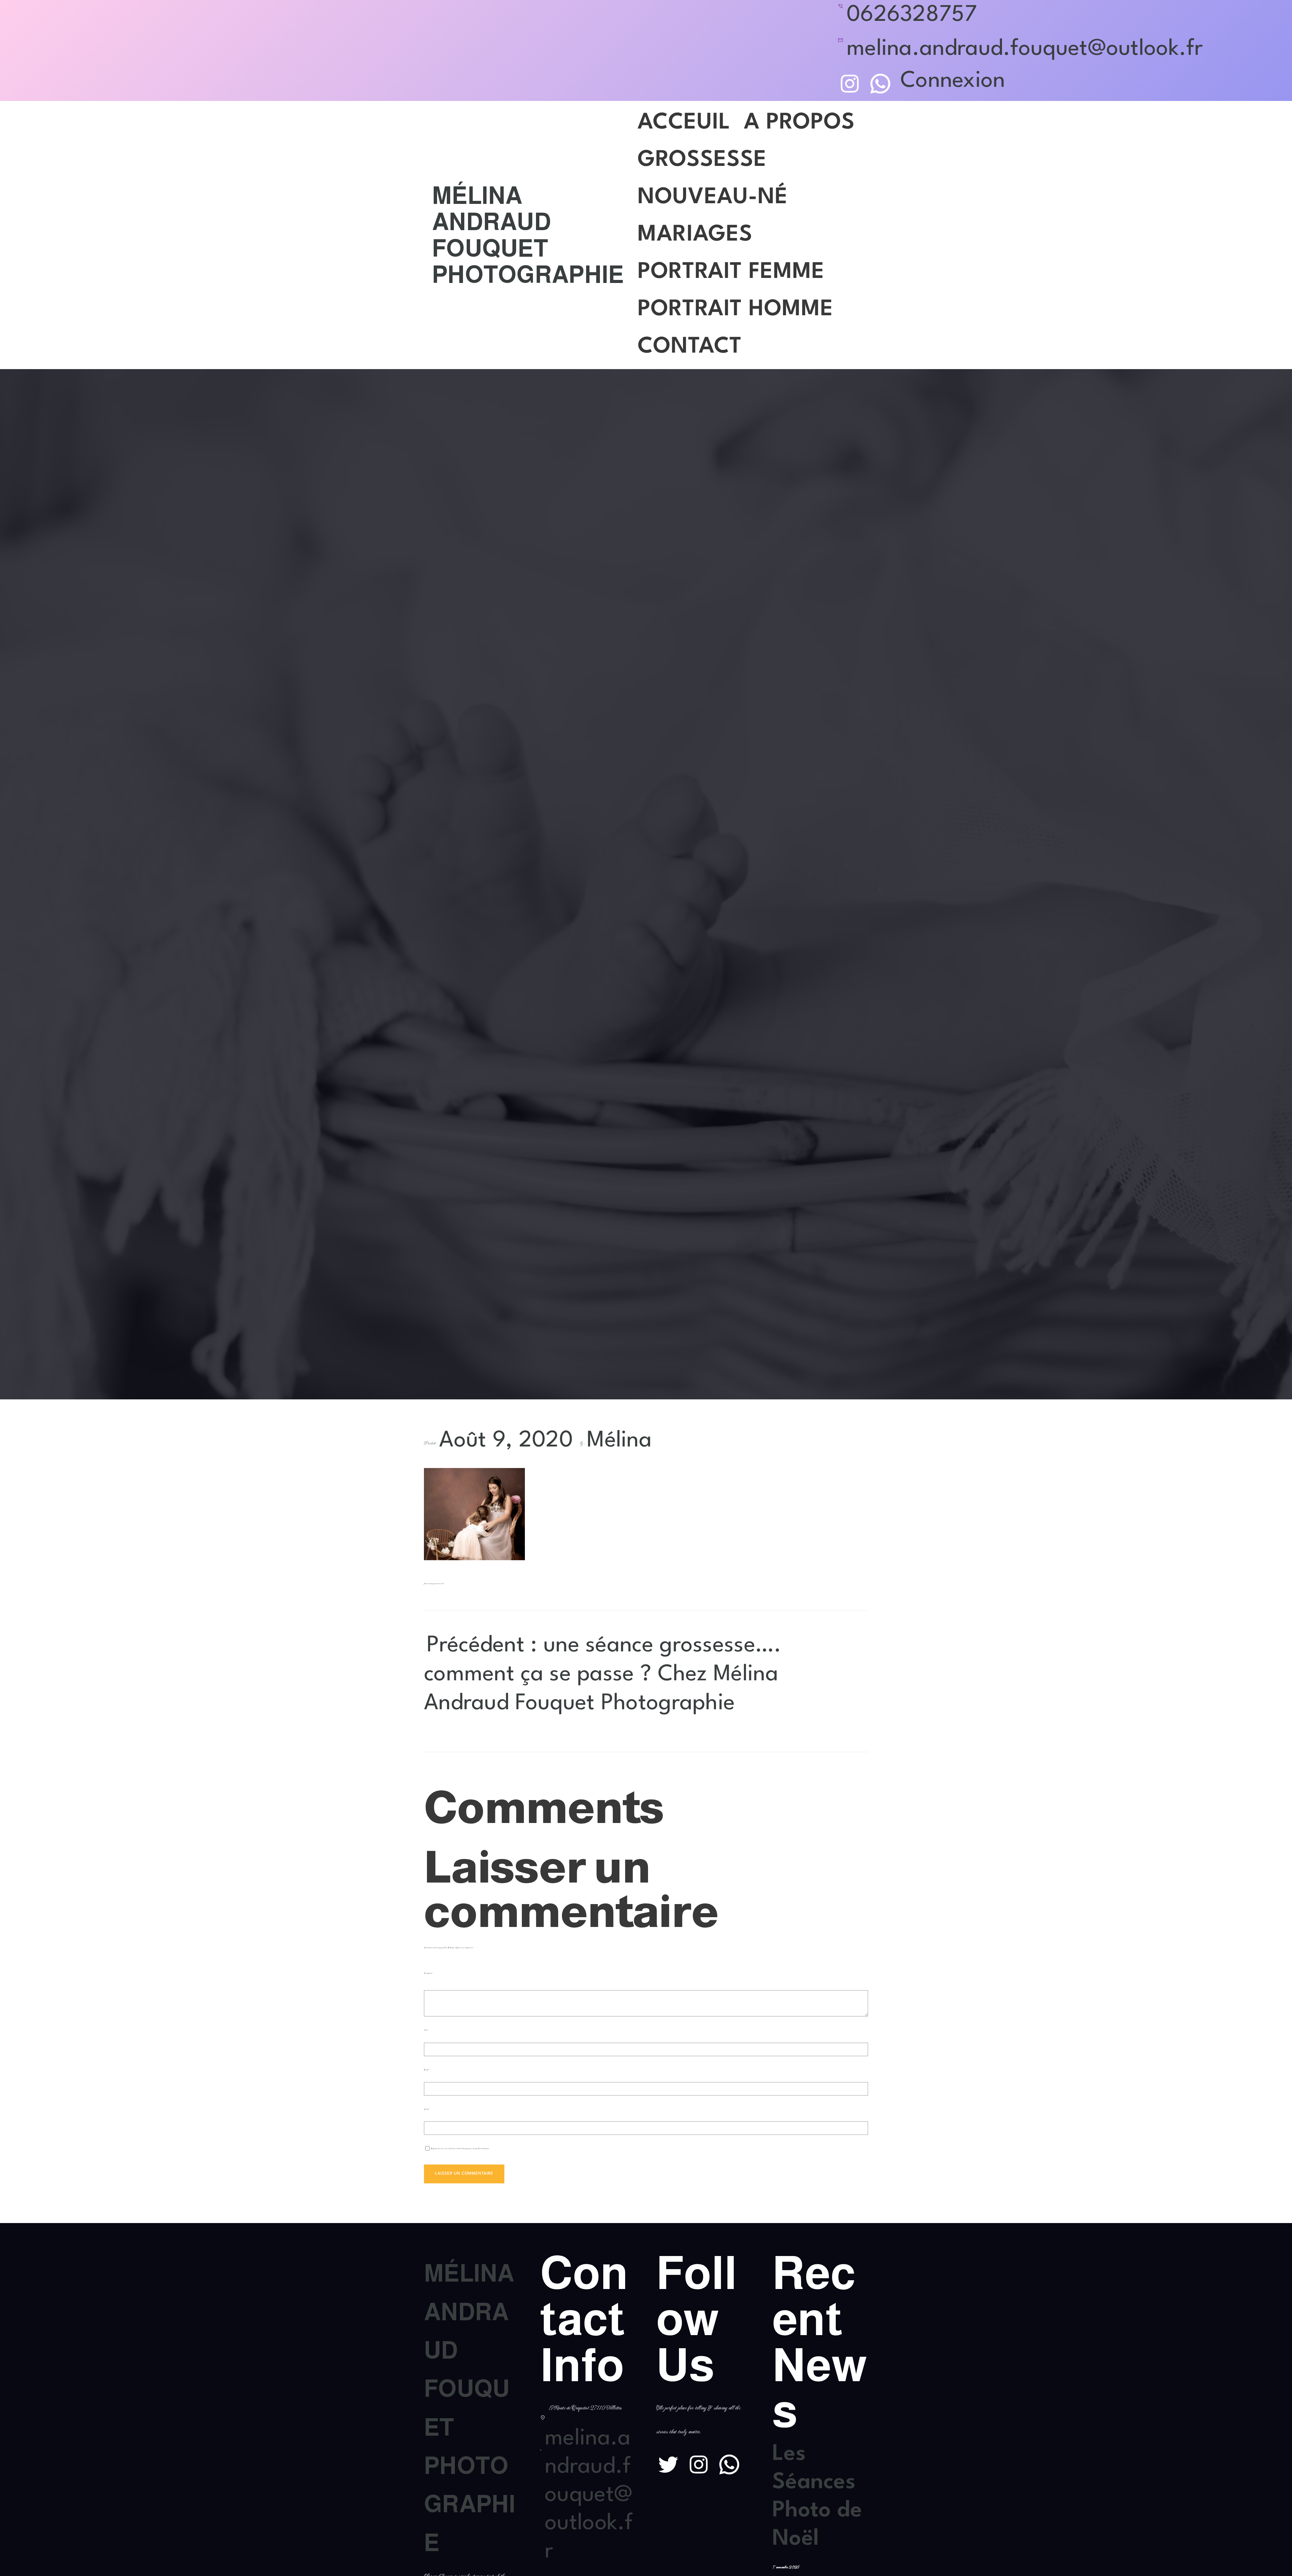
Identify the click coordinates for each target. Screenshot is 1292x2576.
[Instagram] (850, 84)
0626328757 (912, 15)
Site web (426, 2109)
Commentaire (428, 1973)
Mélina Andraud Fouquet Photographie (528, 235)
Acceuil (684, 123)
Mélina (619, 1441)
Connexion (953, 81)
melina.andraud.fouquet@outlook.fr (1025, 49)
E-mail (427, 2070)
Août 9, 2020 (506, 1441)
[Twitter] (668, 2464)
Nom (426, 2030)
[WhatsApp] (880, 84)
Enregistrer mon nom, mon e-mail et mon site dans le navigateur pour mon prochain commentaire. (460, 2149)
